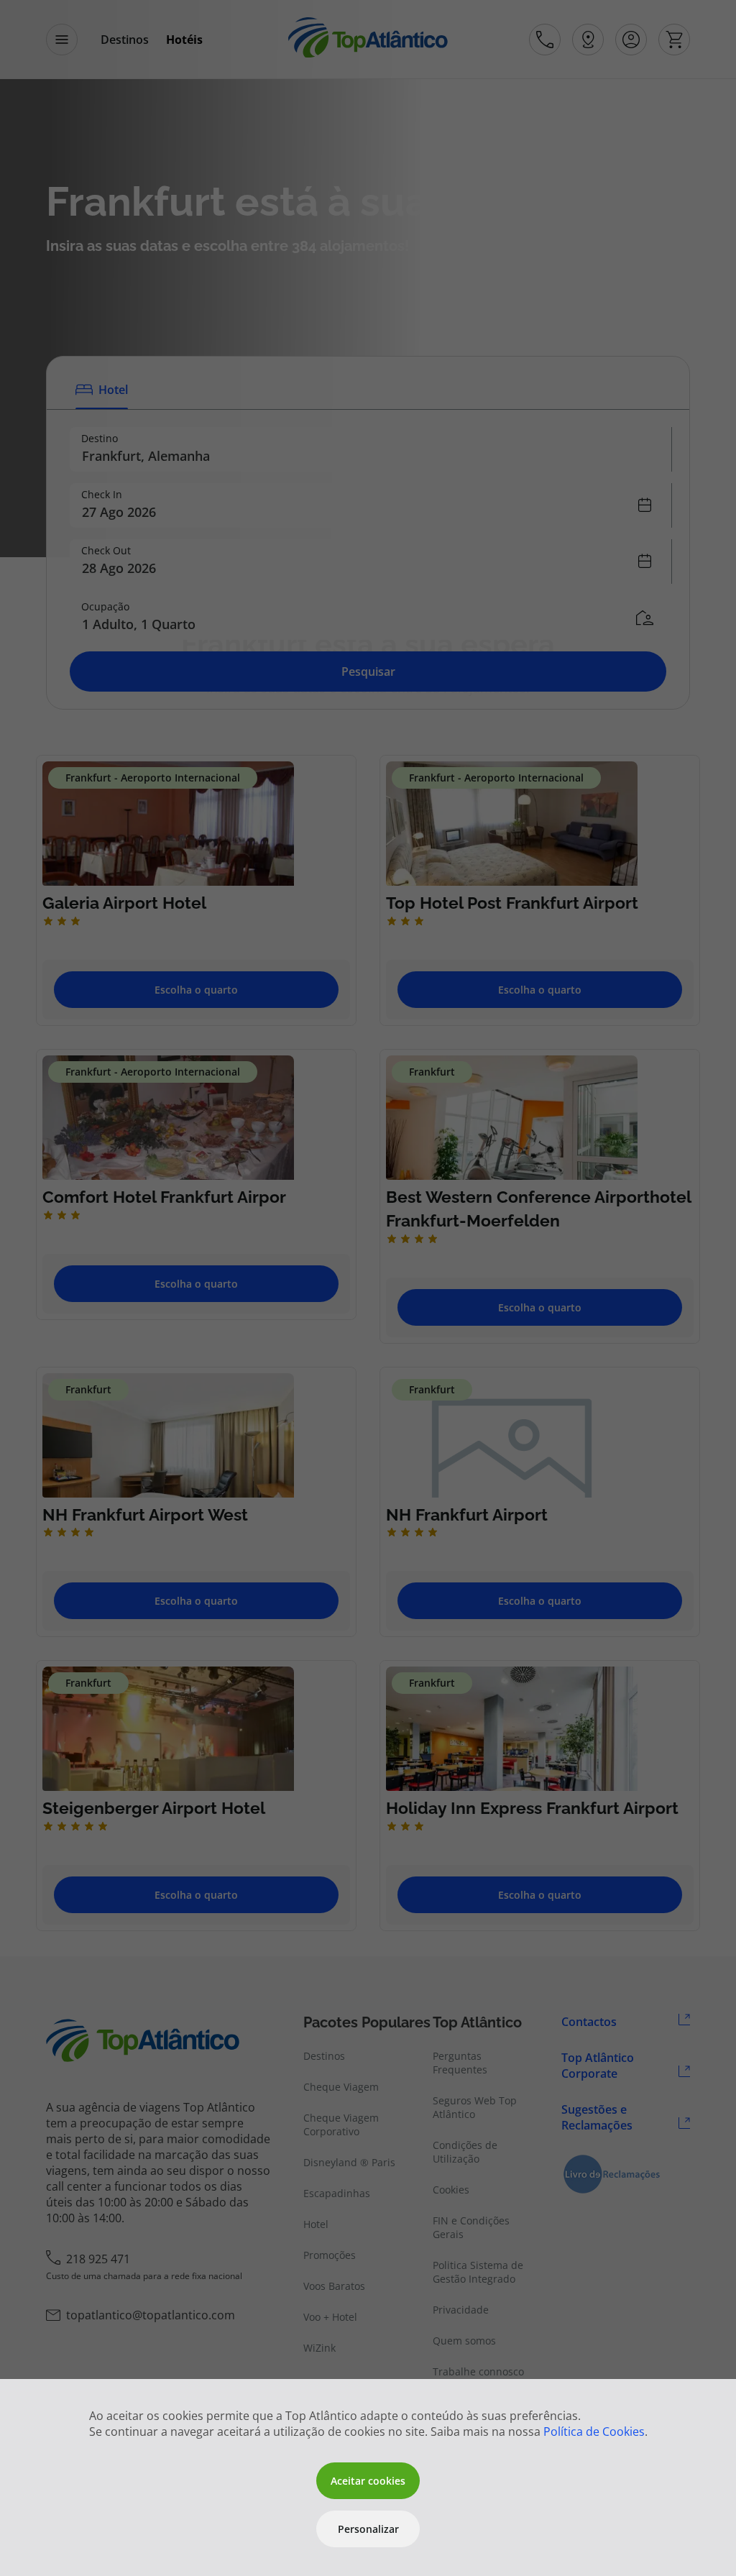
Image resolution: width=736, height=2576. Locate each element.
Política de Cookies (594, 2431)
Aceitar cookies (368, 2481)
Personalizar (368, 2529)
